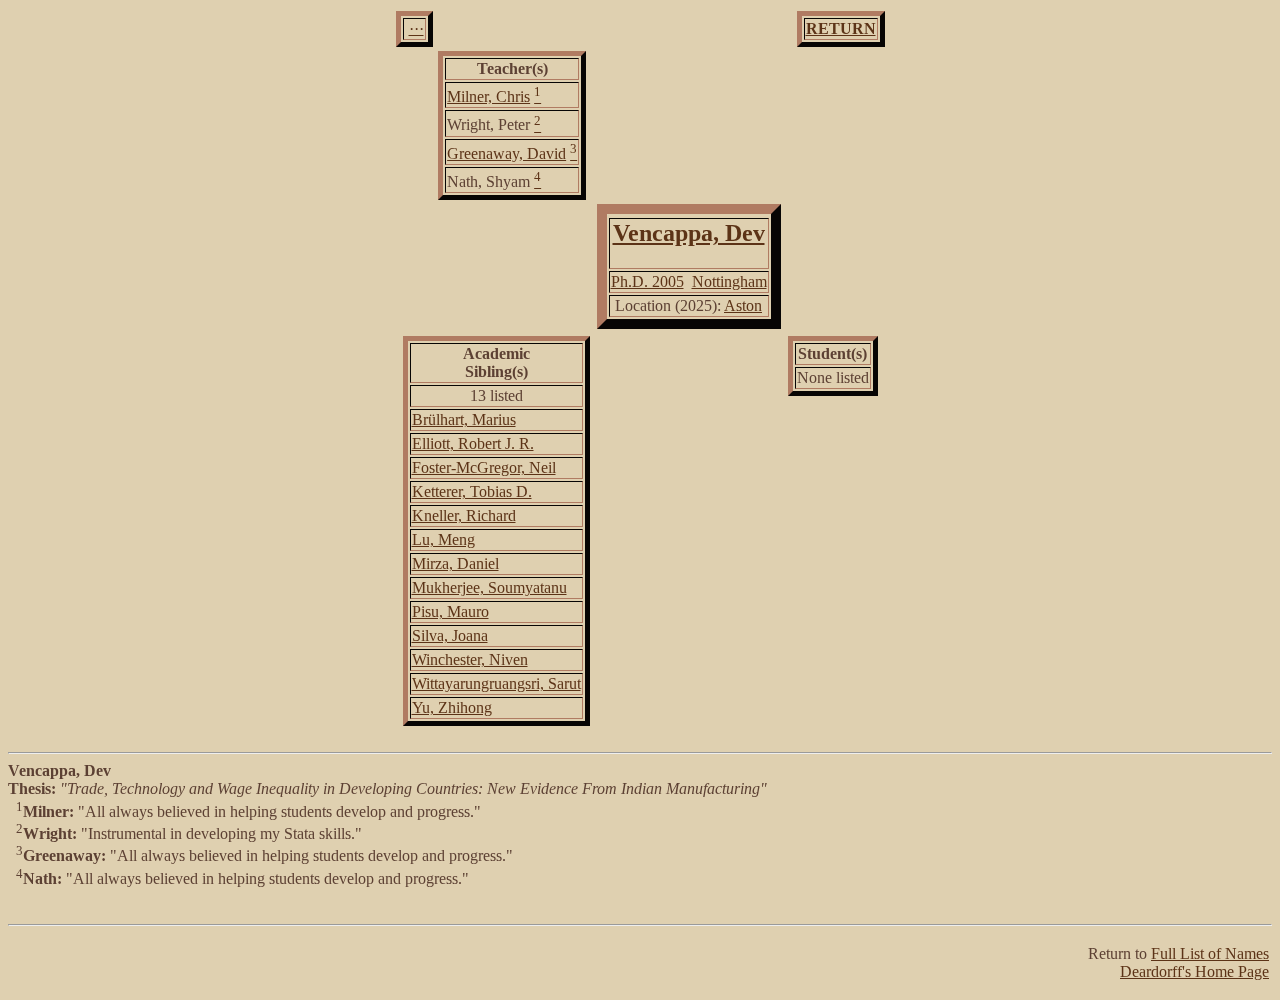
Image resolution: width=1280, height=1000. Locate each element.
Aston (743, 305)
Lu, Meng (443, 539)
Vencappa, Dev (689, 233)
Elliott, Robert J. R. (473, 443)
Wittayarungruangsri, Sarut (496, 683)
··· (416, 28)
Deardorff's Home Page (1194, 971)
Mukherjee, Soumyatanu (489, 587)
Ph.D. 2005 (647, 281)
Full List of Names (1210, 953)
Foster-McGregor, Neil (484, 467)
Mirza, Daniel (455, 563)
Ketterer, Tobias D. (472, 491)
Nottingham (729, 281)
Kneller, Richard (464, 515)
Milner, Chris (488, 96)
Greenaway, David (506, 153)
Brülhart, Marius (464, 419)
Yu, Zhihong (452, 707)
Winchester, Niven (470, 659)
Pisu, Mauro (450, 611)
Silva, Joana (450, 635)
